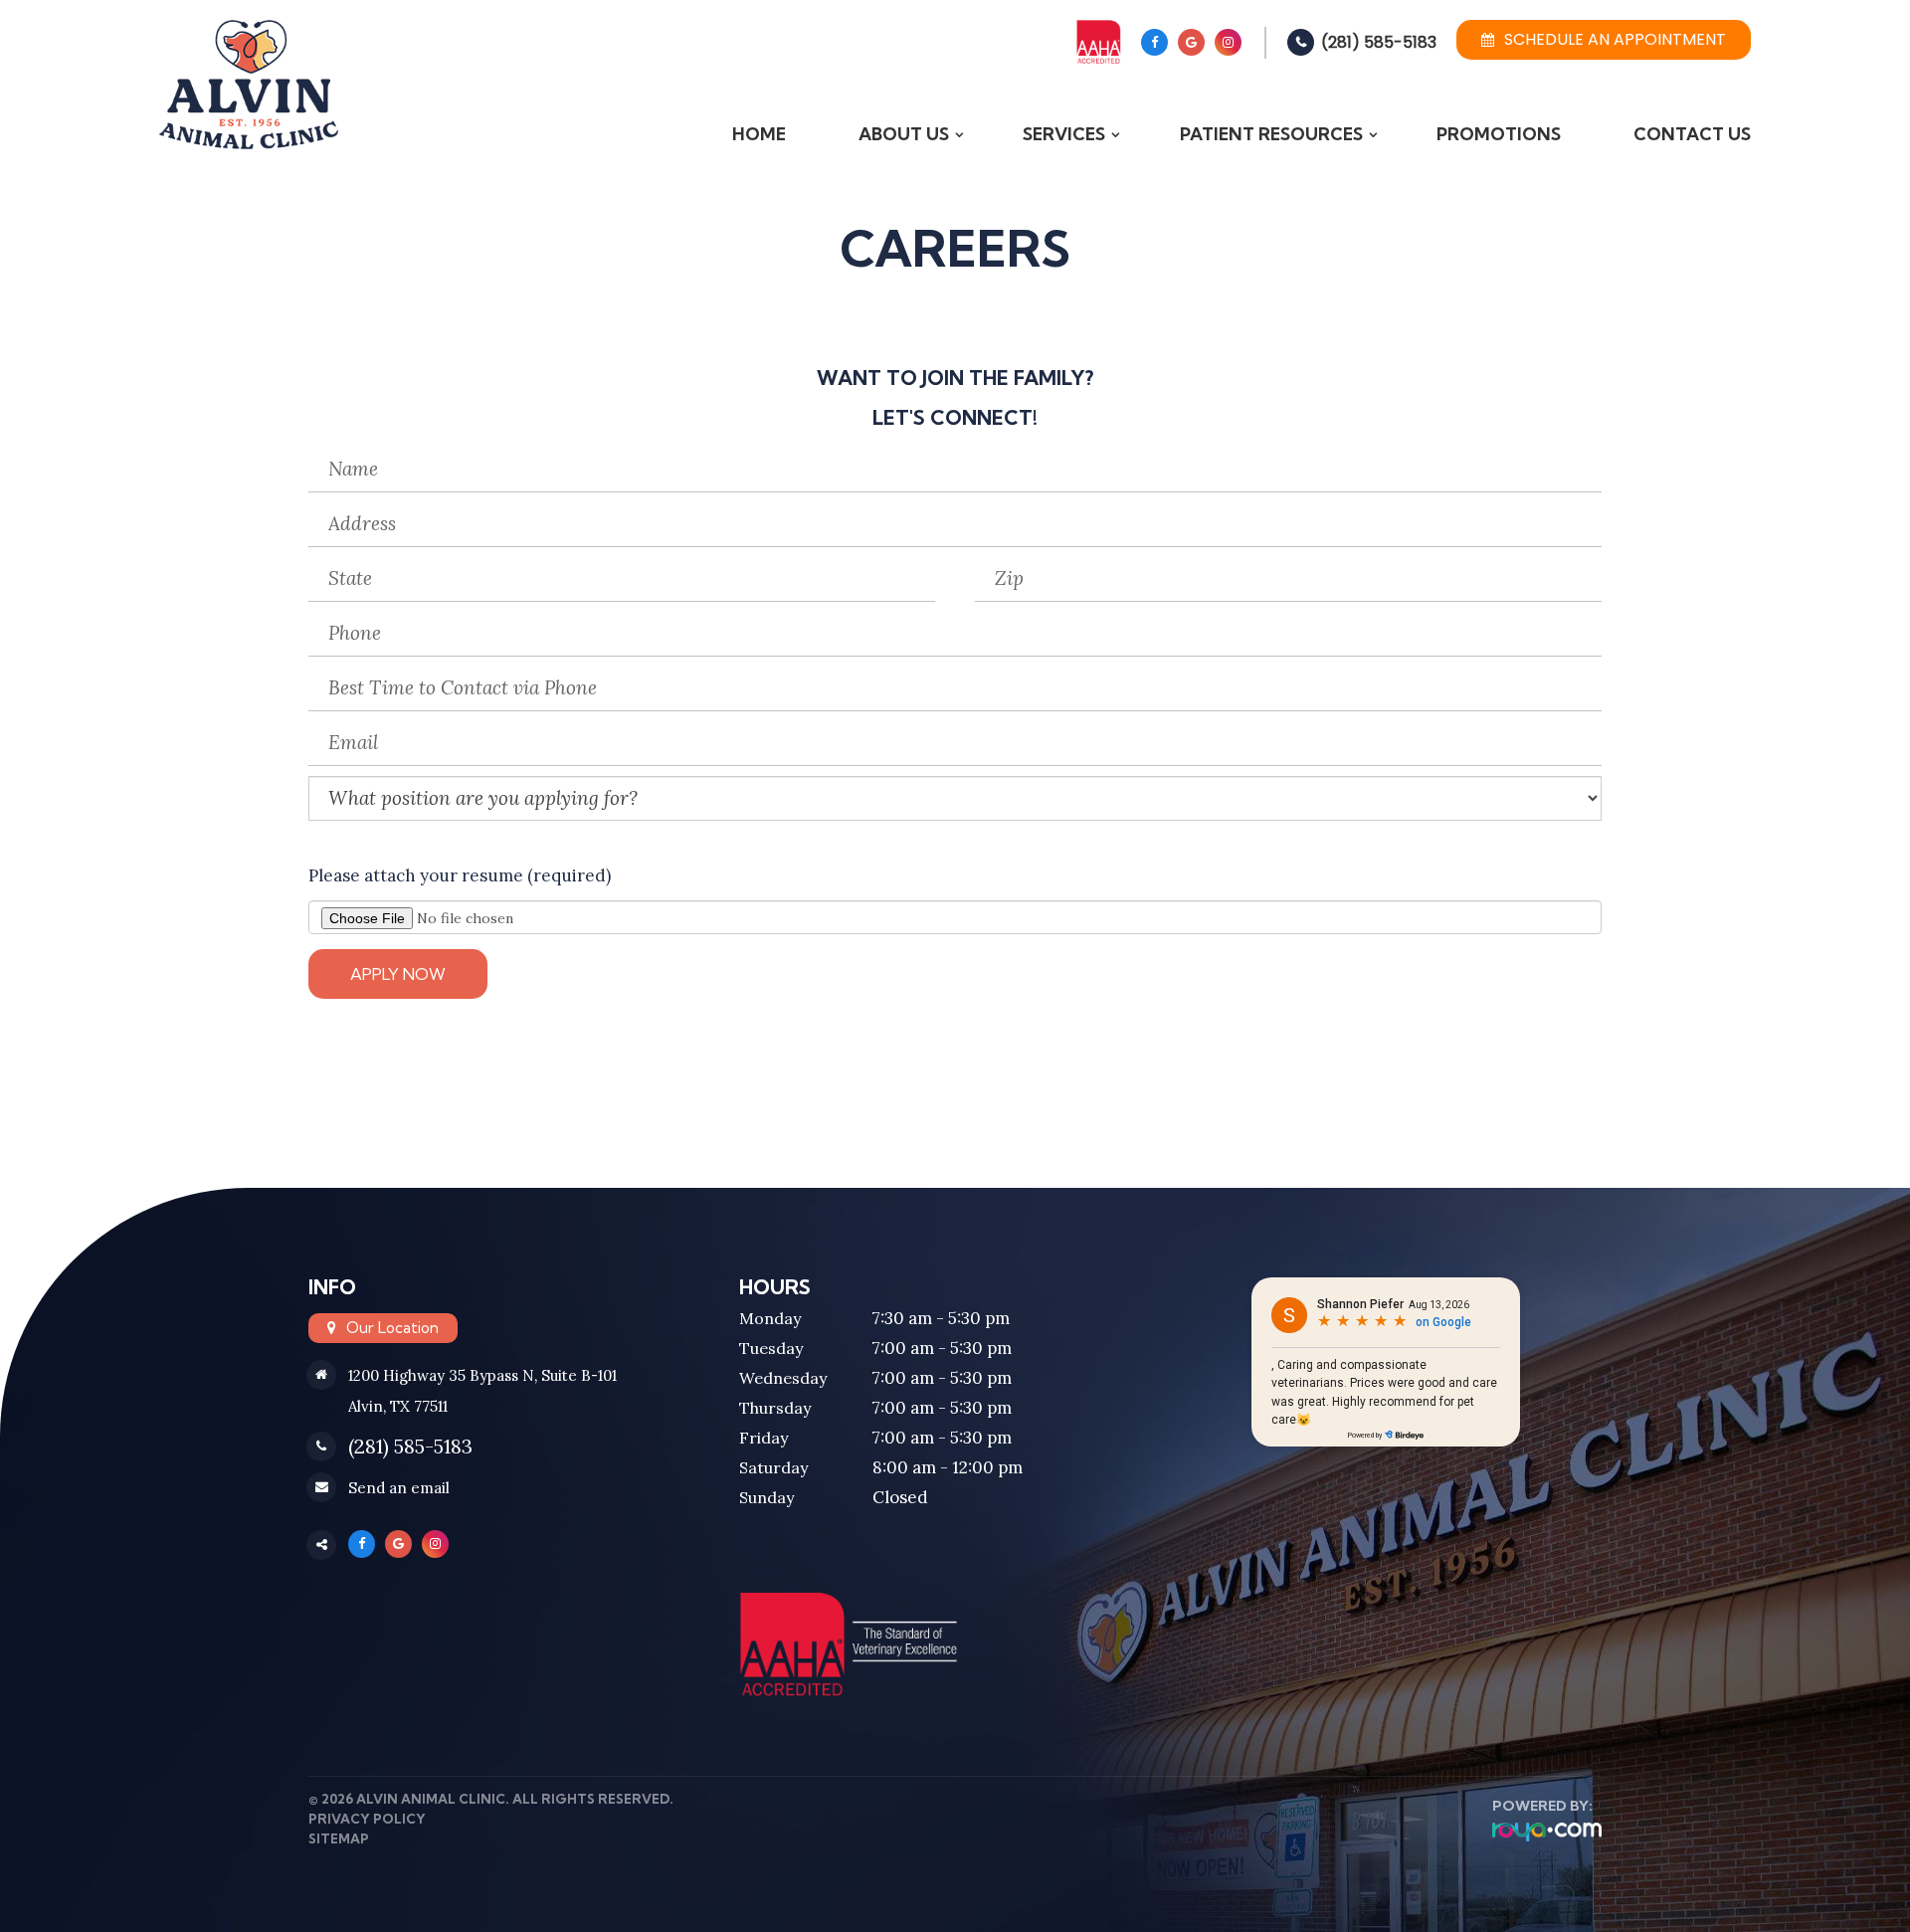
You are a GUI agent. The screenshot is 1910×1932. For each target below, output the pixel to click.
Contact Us (1692, 134)
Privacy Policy (367, 1819)
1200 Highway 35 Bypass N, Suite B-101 (482, 1375)
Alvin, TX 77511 (398, 1406)
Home (759, 134)
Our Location (392, 1328)
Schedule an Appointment (1615, 39)
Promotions (1499, 134)
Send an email (399, 1488)
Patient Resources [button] (1271, 134)
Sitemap (339, 1838)
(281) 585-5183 (1379, 42)
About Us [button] (904, 134)
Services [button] (1064, 134)
